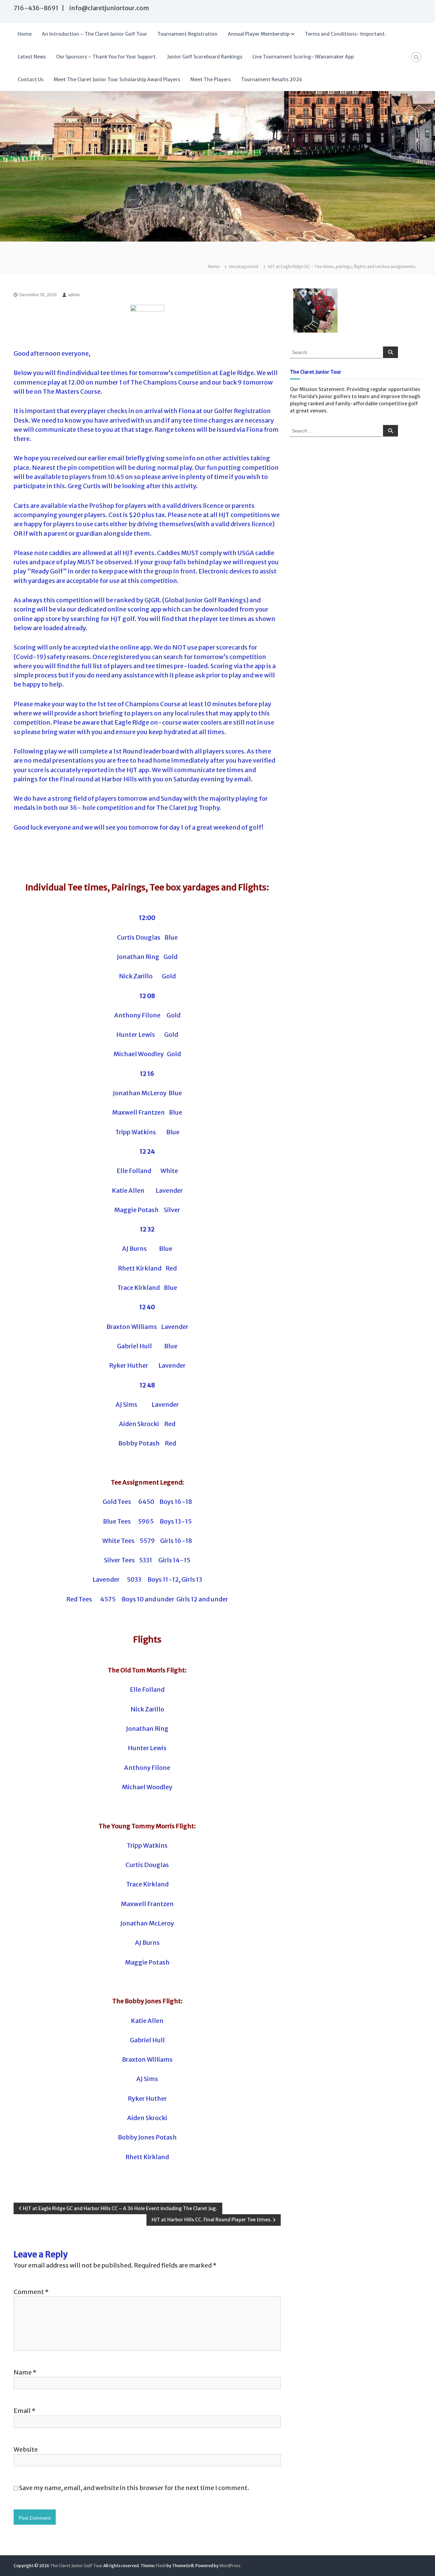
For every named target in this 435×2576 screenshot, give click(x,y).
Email (24, 2411)
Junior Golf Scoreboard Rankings (205, 57)
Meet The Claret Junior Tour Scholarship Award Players (117, 79)
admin (74, 295)
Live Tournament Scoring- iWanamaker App (303, 57)
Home (25, 34)
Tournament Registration (187, 34)
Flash (161, 2566)
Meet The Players (211, 79)
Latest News (32, 57)
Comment (31, 2292)
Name (25, 2372)
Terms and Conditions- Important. (345, 34)
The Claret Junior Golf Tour (76, 2566)
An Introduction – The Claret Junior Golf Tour (94, 34)
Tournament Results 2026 (272, 79)
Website (26, 2449)
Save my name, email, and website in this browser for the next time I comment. (134, 2488)
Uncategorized (244, 267)
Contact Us (31, 79)
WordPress (230, 2566)
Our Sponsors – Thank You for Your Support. (107, 57)
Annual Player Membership (259, 34)
